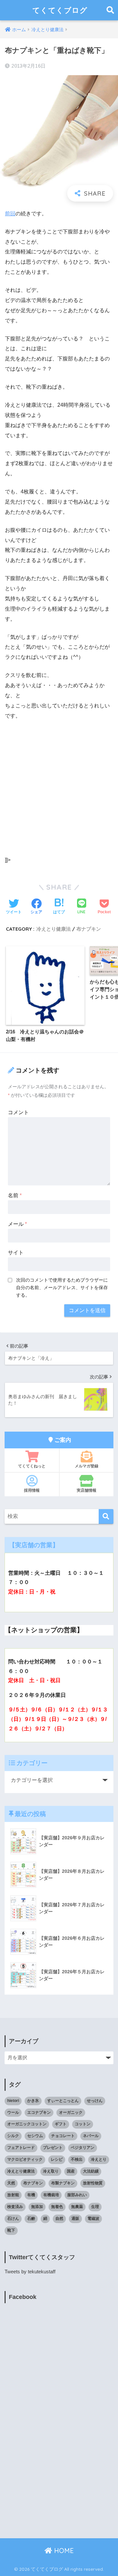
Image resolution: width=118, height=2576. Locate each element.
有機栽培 (51, 2195)
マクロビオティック (25, 2159)
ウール (13, 2112)
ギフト (61, 2124)
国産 (71, 2171)
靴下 (11, 2230)
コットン (83, 2124)
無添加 (37, 2207)
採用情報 (32, 1490)
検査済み (15, 2207)
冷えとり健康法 (54, 929)
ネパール (91, 2136)
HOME (63, 2551)
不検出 (77, 2159)
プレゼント (53, 2148)
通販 (75, 2219)
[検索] (106, 1516)
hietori (13, 2101)
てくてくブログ (60, 10)
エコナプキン (39, 2112)
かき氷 (33, 2101)
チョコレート (63, 2136)
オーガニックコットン (27, 2124)
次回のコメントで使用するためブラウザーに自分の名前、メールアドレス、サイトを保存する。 (62, 1288)
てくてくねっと (32, 1466)
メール (17, 1224)
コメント (18, 1112)
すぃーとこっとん (63, 2101)
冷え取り (51, 2171)
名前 (15, 1195)
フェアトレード (21, 2148)
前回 (10, 214)
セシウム (35, 2136)
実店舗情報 (87, 1490)
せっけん (95, 2101)
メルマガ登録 (87, 1466)
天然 (11, 2183)
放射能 (13, 2195)
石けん (13, 2219)
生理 (95, 2207)
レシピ (57, 2159)
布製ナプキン (63, 2183)
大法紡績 (91, 2171)
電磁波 (93, 2219)
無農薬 (77, 2207)
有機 (31, 2195)
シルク (13, 2136)
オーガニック (71, 2112)
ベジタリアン (83, 2148)
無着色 (57, 2207)
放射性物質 (93, 2183)
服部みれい (77, 2195)
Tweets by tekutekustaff (30, 2272)
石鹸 (31, 2219)
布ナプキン (89, 929)
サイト (16, 1253)
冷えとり (99, 2159)
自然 (59, 2219)
